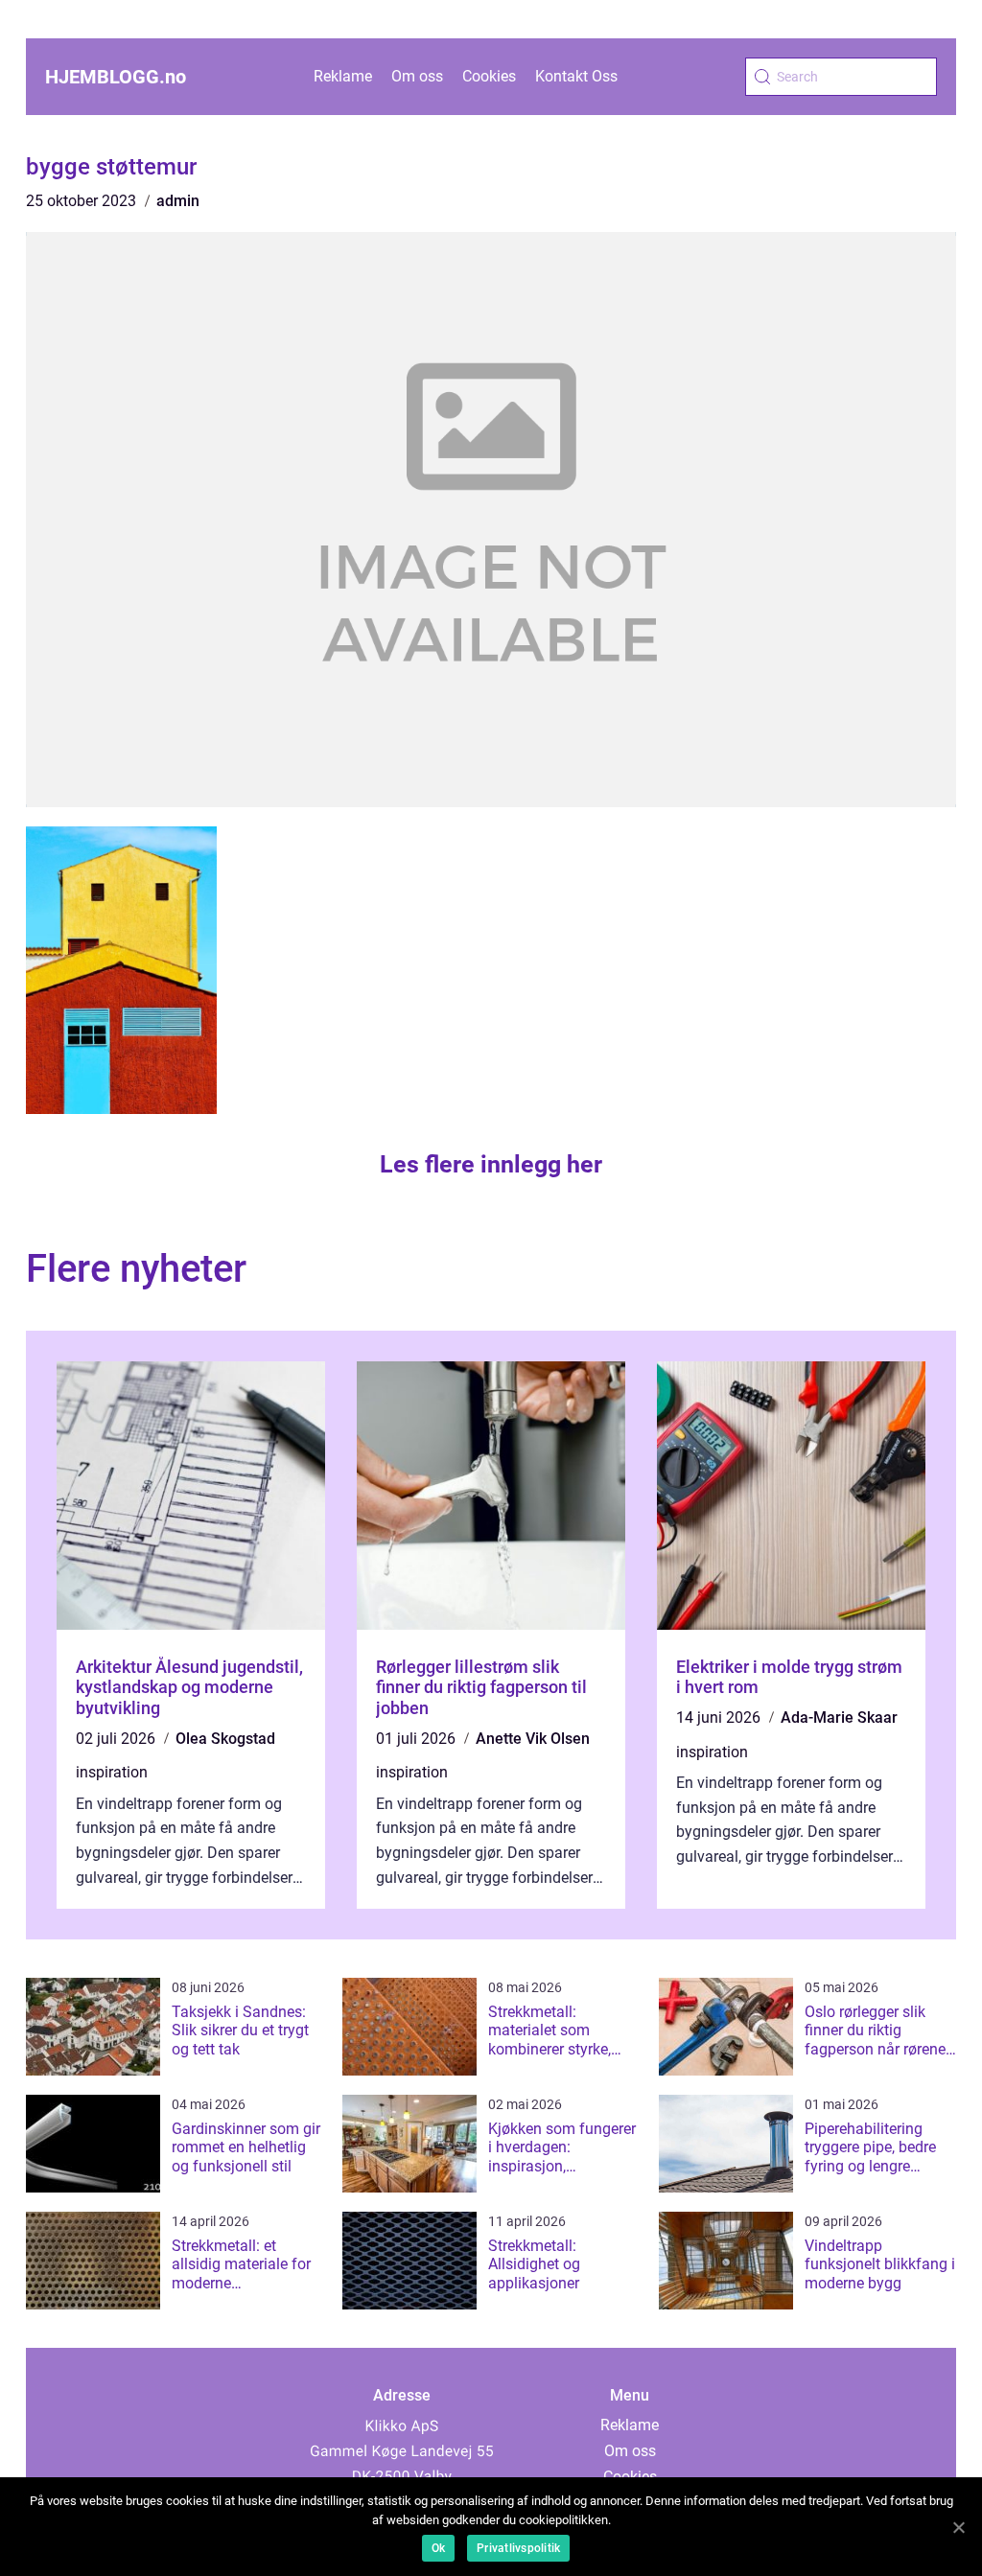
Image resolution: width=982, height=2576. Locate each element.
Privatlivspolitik (518, 2548)
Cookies (489, 76)
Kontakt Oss (576, 76)
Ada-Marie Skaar (839, 1717)
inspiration (112, 1772)
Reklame (343, 76)
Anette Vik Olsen (533, 1739)
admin (178, 201)
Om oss (417, 76)
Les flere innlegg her (491, 1164)
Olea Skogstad (225, 1739)
